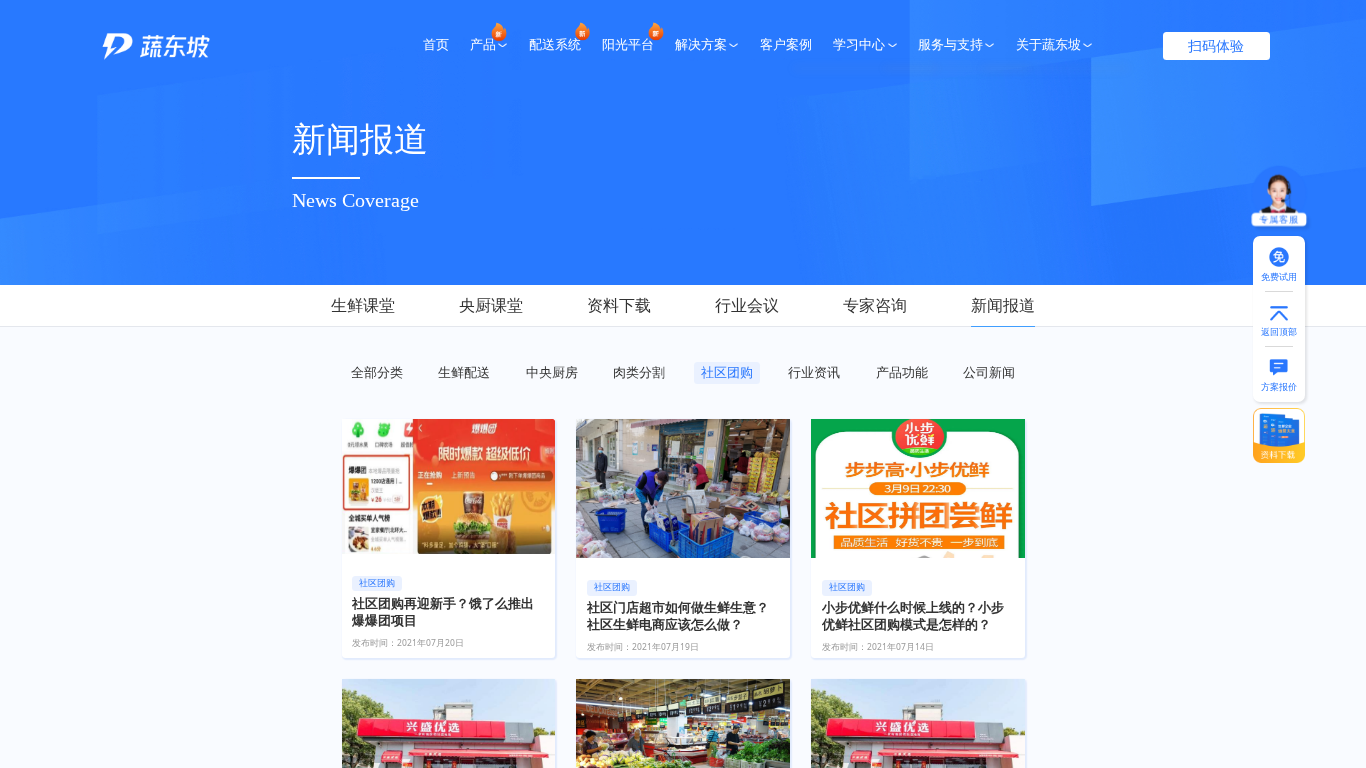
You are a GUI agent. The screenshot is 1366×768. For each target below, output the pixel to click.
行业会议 (747, 305)
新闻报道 (1003, 305)
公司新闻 (989, 372)
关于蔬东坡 (1048, 45)
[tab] (379, 306)
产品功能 (902, 372)
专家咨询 (875, 305)
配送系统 (555, 45)
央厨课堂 (491, 305)
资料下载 (619, 305)
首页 (436, 45)
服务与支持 (950, 45)
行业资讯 (814, 372)
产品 (483, 45)
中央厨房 (552, 372)
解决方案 (701, 45)
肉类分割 (639, 372)
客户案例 (786, 45)
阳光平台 (628, 45)
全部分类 (377, 372)
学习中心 (859, 45)
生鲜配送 (464, 372)
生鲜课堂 (363, 305)
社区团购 (727, 372)
